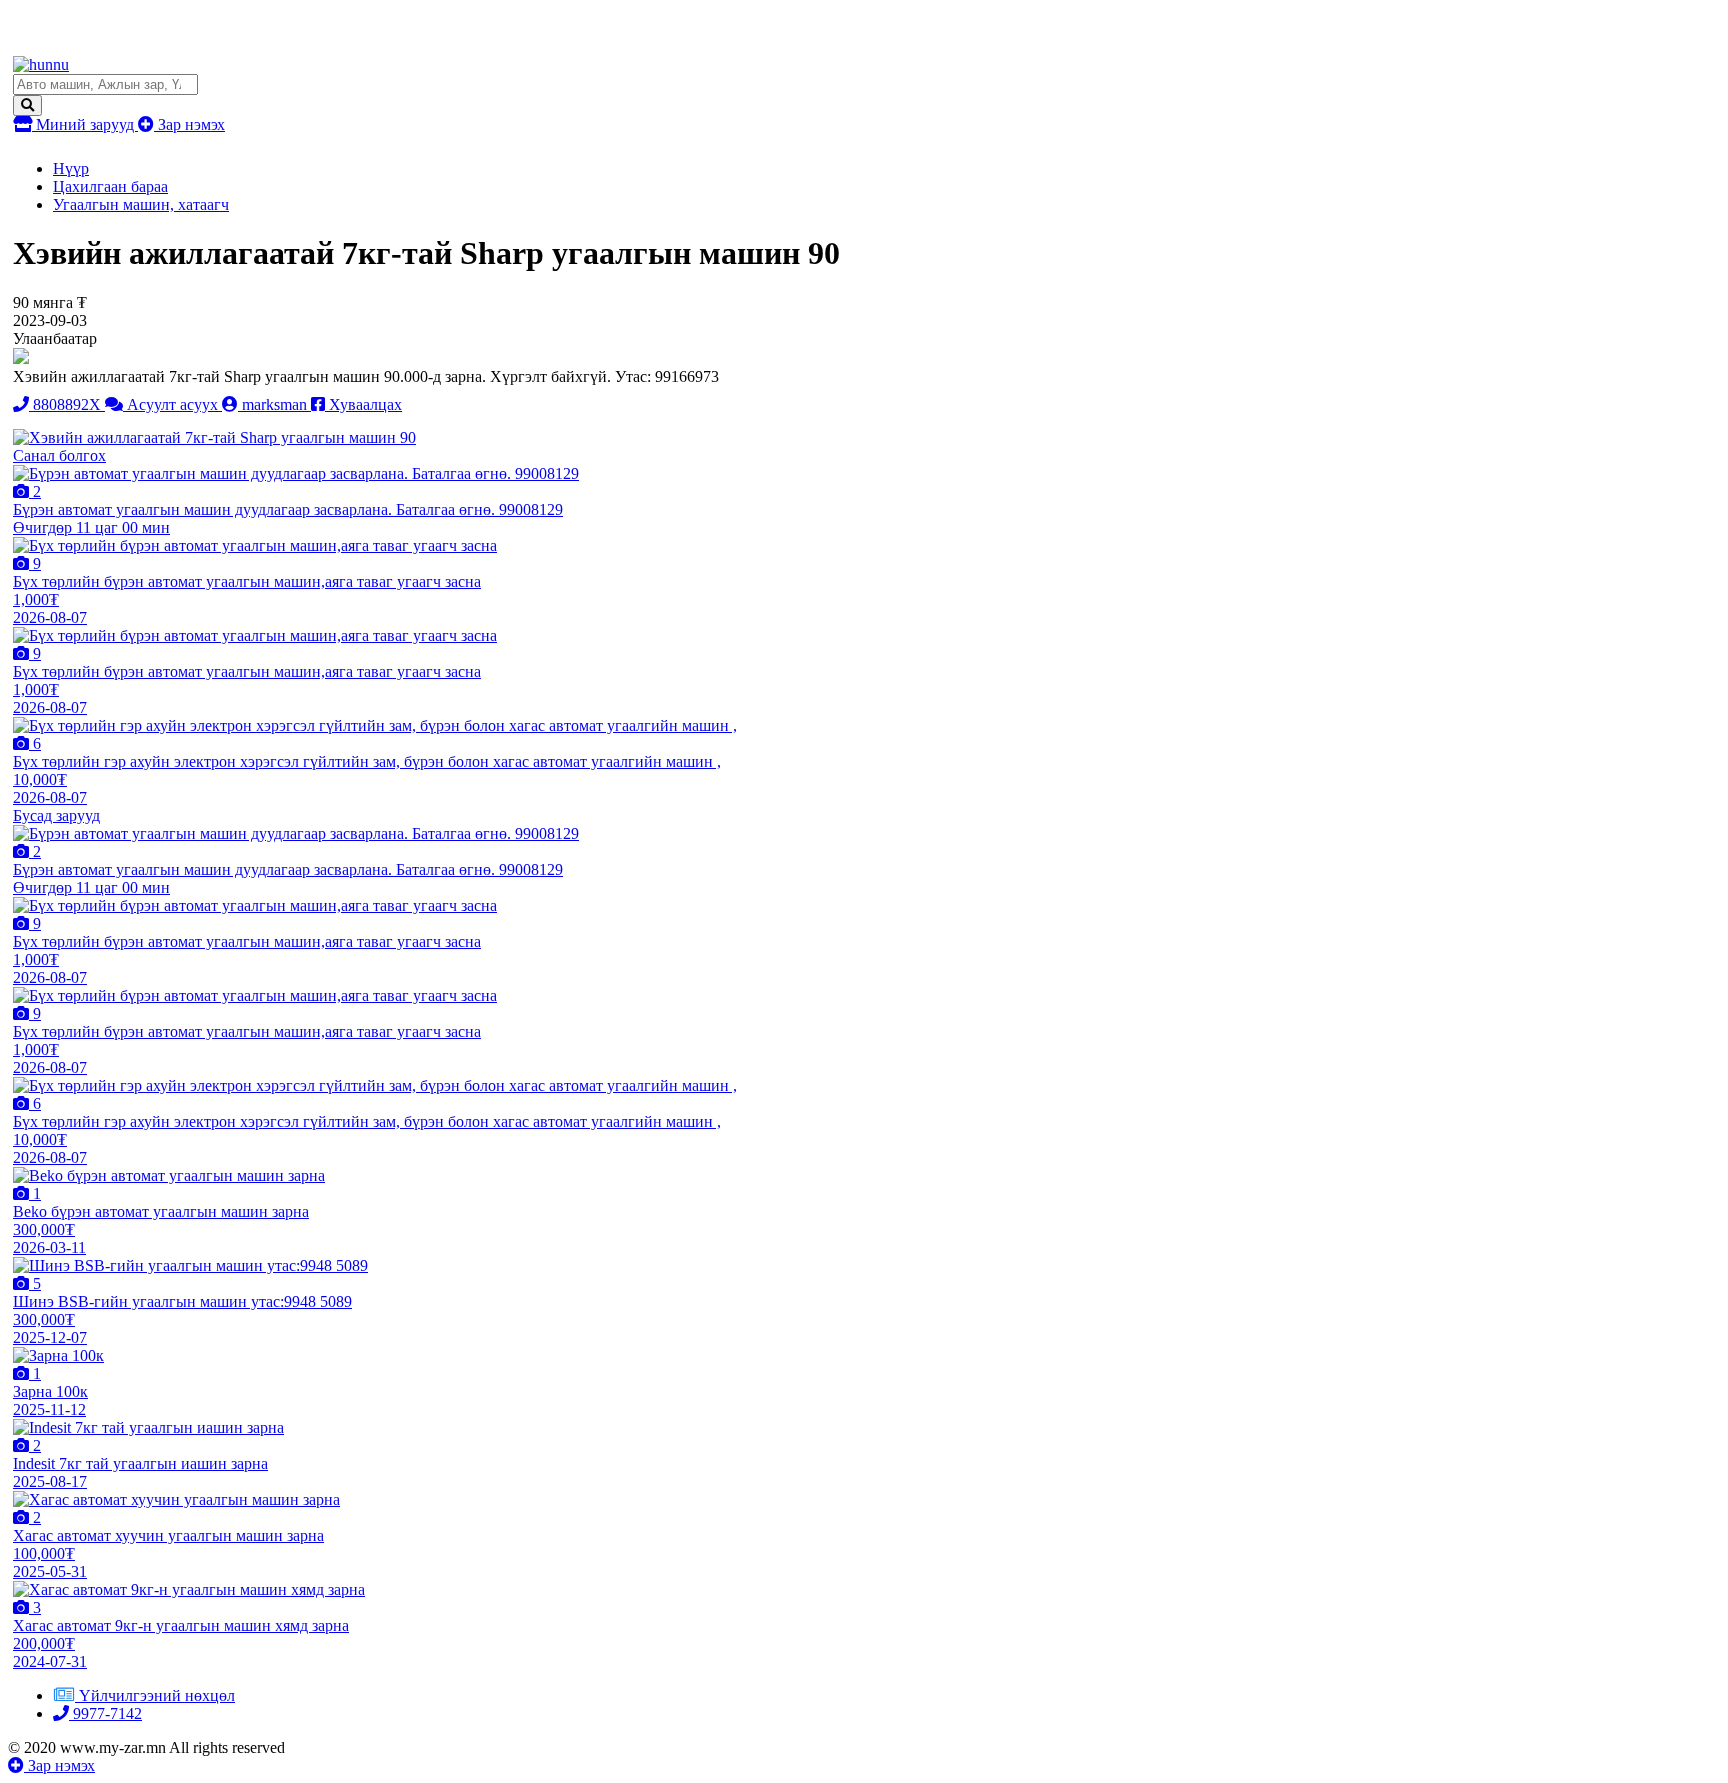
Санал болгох (59, 455)
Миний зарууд (85, 124)
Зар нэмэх (189, 124)
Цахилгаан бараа (110, 186)
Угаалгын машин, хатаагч (141, 204)
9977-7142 (105, 1713)
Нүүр (71, 168)
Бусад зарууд (56, 815)
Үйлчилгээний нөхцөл (157, 1695)
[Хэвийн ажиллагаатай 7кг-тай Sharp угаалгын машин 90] (214, 437)
